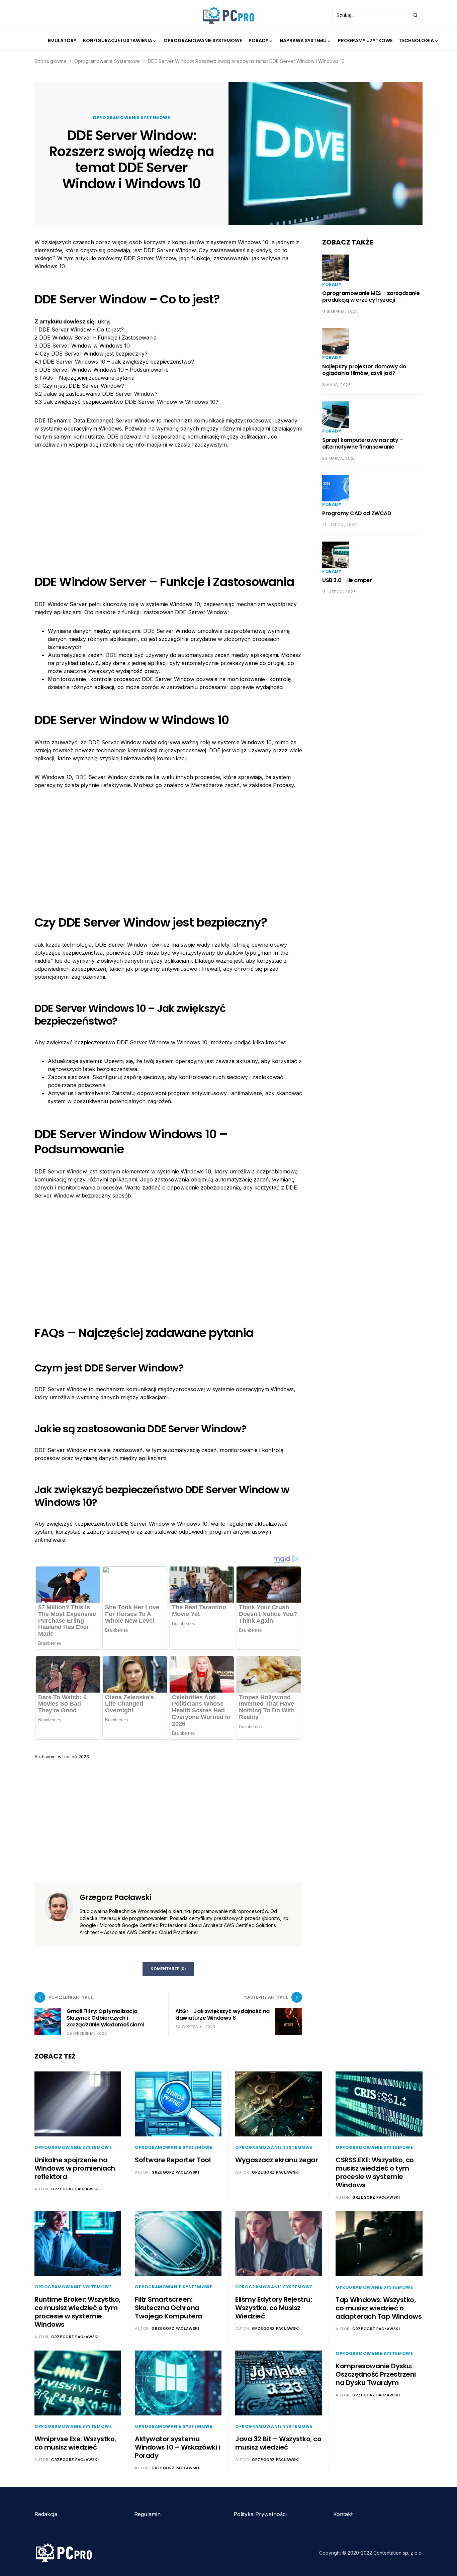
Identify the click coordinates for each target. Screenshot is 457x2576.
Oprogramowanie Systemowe (107, 61)
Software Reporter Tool (173, 2160)
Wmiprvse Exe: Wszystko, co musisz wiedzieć (75, 2443)
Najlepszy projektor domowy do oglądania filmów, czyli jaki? (364, 370)
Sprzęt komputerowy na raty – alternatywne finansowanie (363, 443)
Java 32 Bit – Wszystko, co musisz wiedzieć (278, 2443)
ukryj (104, 321)
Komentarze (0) (168, 1969)
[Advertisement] (168, 506)
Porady (332, 284)
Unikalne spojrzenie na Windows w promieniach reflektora (75, 2168)
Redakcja (46, 2514)
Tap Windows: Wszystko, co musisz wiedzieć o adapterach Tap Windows (379, 2308)
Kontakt (343, 2514)
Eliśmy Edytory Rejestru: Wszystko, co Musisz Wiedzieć (273, 2308)
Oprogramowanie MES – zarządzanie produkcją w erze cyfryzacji (371, 297)
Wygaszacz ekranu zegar (277, 2160)
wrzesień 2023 (73, 1756)
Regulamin (147, 2514)
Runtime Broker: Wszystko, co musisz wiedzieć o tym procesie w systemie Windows (77, 2312)
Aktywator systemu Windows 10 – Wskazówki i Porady (177, 2447)
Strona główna (50, 61)
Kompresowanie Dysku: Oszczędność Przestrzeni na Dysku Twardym (376, 2374)
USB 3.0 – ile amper (347, 580)
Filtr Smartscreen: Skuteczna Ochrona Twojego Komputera (169, 2308)
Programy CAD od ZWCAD (357, 513)
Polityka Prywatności (260, 2514)
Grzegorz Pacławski (115, 1898)
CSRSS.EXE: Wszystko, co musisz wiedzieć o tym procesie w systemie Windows (375, 2172)
